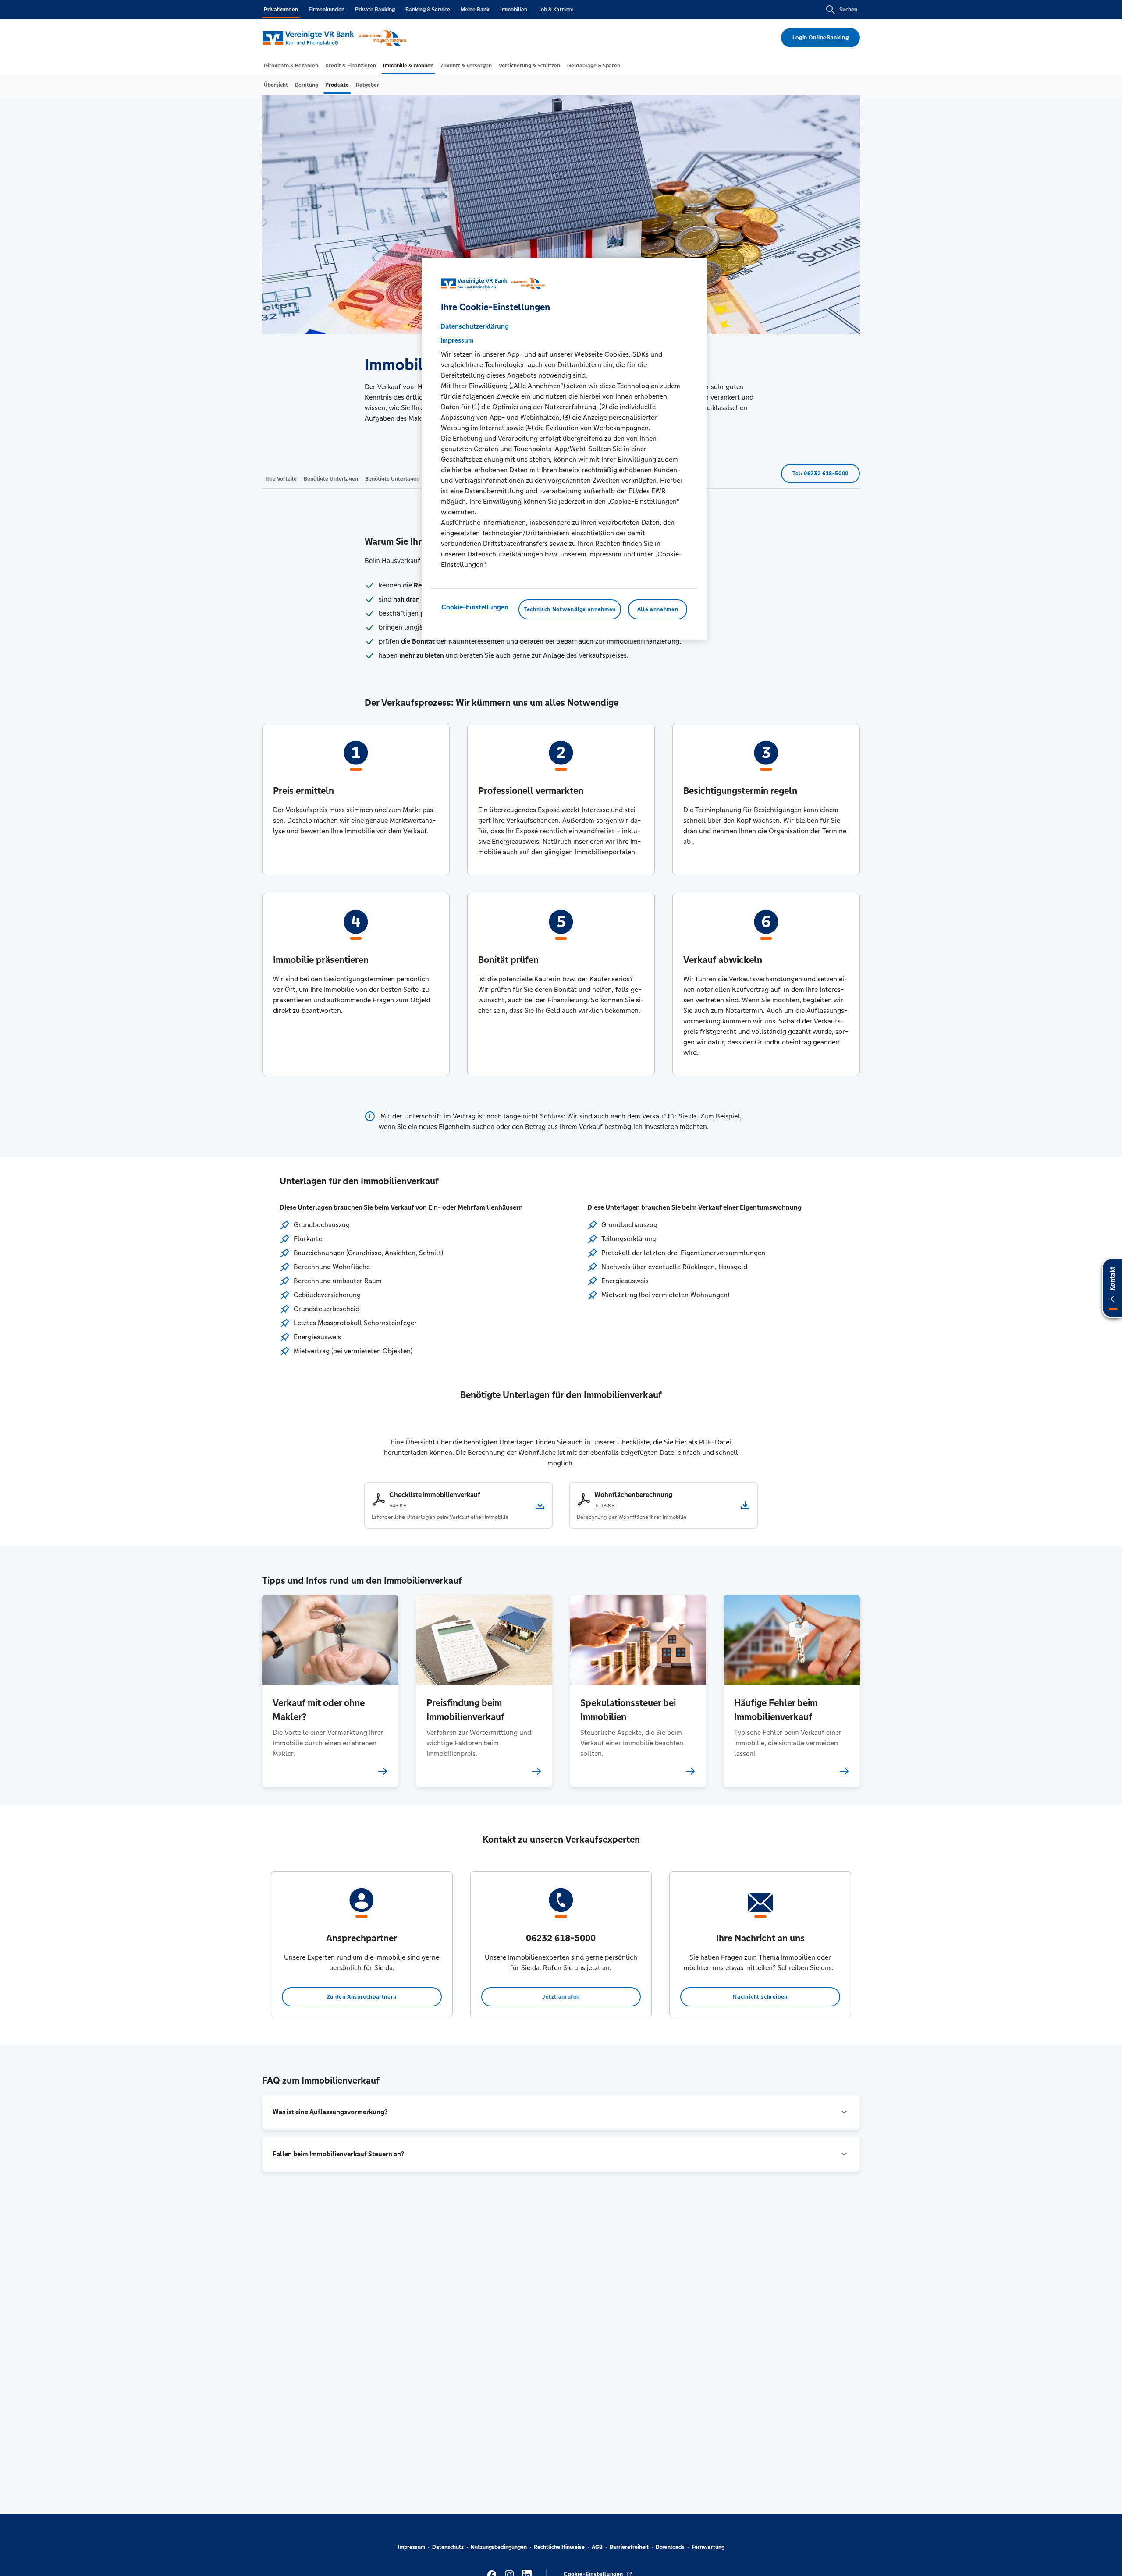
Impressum (412, 2547)
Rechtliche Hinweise (559, 2547)
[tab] (291, 66)
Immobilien (514, 10)
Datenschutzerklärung (475, 326)
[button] (561, 2112)
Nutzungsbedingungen (499, 2547)
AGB (597, 2547)
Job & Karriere (556, 10)
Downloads (670, 2547)
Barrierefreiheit (629, 2547)
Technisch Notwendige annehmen (570, 609)
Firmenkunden (327, 10)
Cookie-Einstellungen (475, 607)
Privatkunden (281, 10)
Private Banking (375, 10)
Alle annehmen (658, 609)
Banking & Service (428, 10)
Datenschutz (448, 2547)
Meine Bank (475, 10)
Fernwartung (708, 2547)
